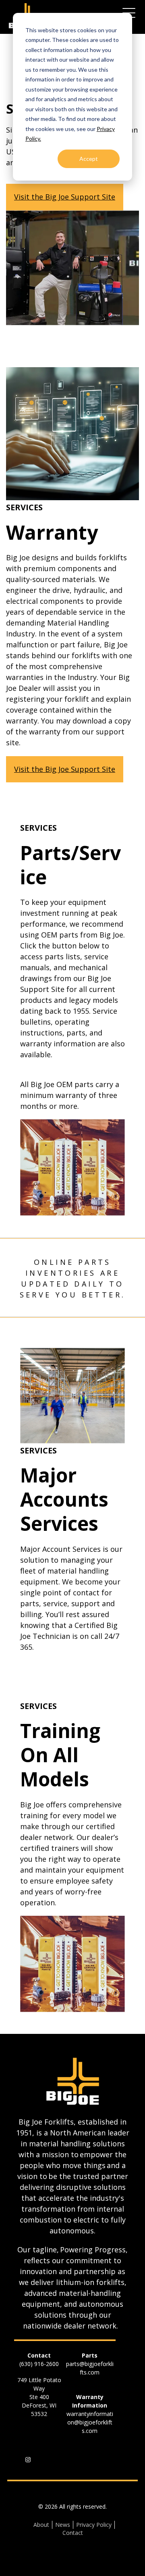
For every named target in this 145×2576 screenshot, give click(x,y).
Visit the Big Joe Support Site (65, 197)
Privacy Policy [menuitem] (94, 2525)
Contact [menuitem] (73, 2533)
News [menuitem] (63, 2525)
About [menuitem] (41, 2525)
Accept (89, 159)
